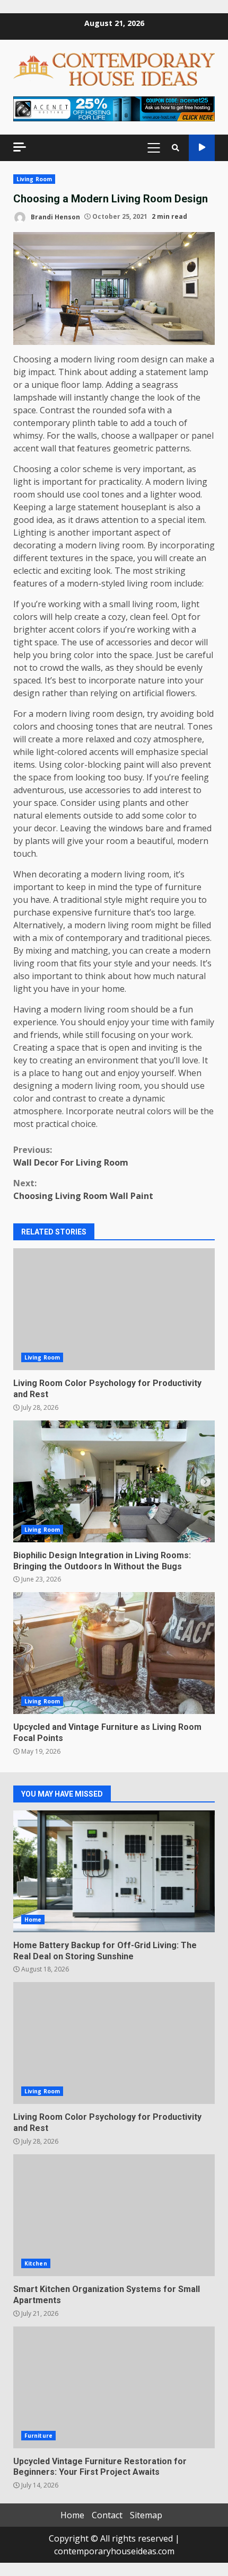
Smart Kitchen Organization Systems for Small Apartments (114, 2215)
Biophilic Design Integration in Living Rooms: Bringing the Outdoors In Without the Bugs (114, 1481)
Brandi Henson (55, 216)
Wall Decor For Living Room (71, 1156)
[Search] (176, 148)
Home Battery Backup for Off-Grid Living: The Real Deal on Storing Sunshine (114, 1871)
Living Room (34, 179)
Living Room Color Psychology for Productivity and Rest (114, 1309)
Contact (107, 2515)
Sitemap (146, 2515)
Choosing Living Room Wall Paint (83, 1189)
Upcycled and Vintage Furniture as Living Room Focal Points (114, 1653)
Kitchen (36, 2263)
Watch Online (202, 148)
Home (33, 1920)
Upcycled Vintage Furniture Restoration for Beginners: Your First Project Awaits (114, 2387)
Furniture (38, 2436)
